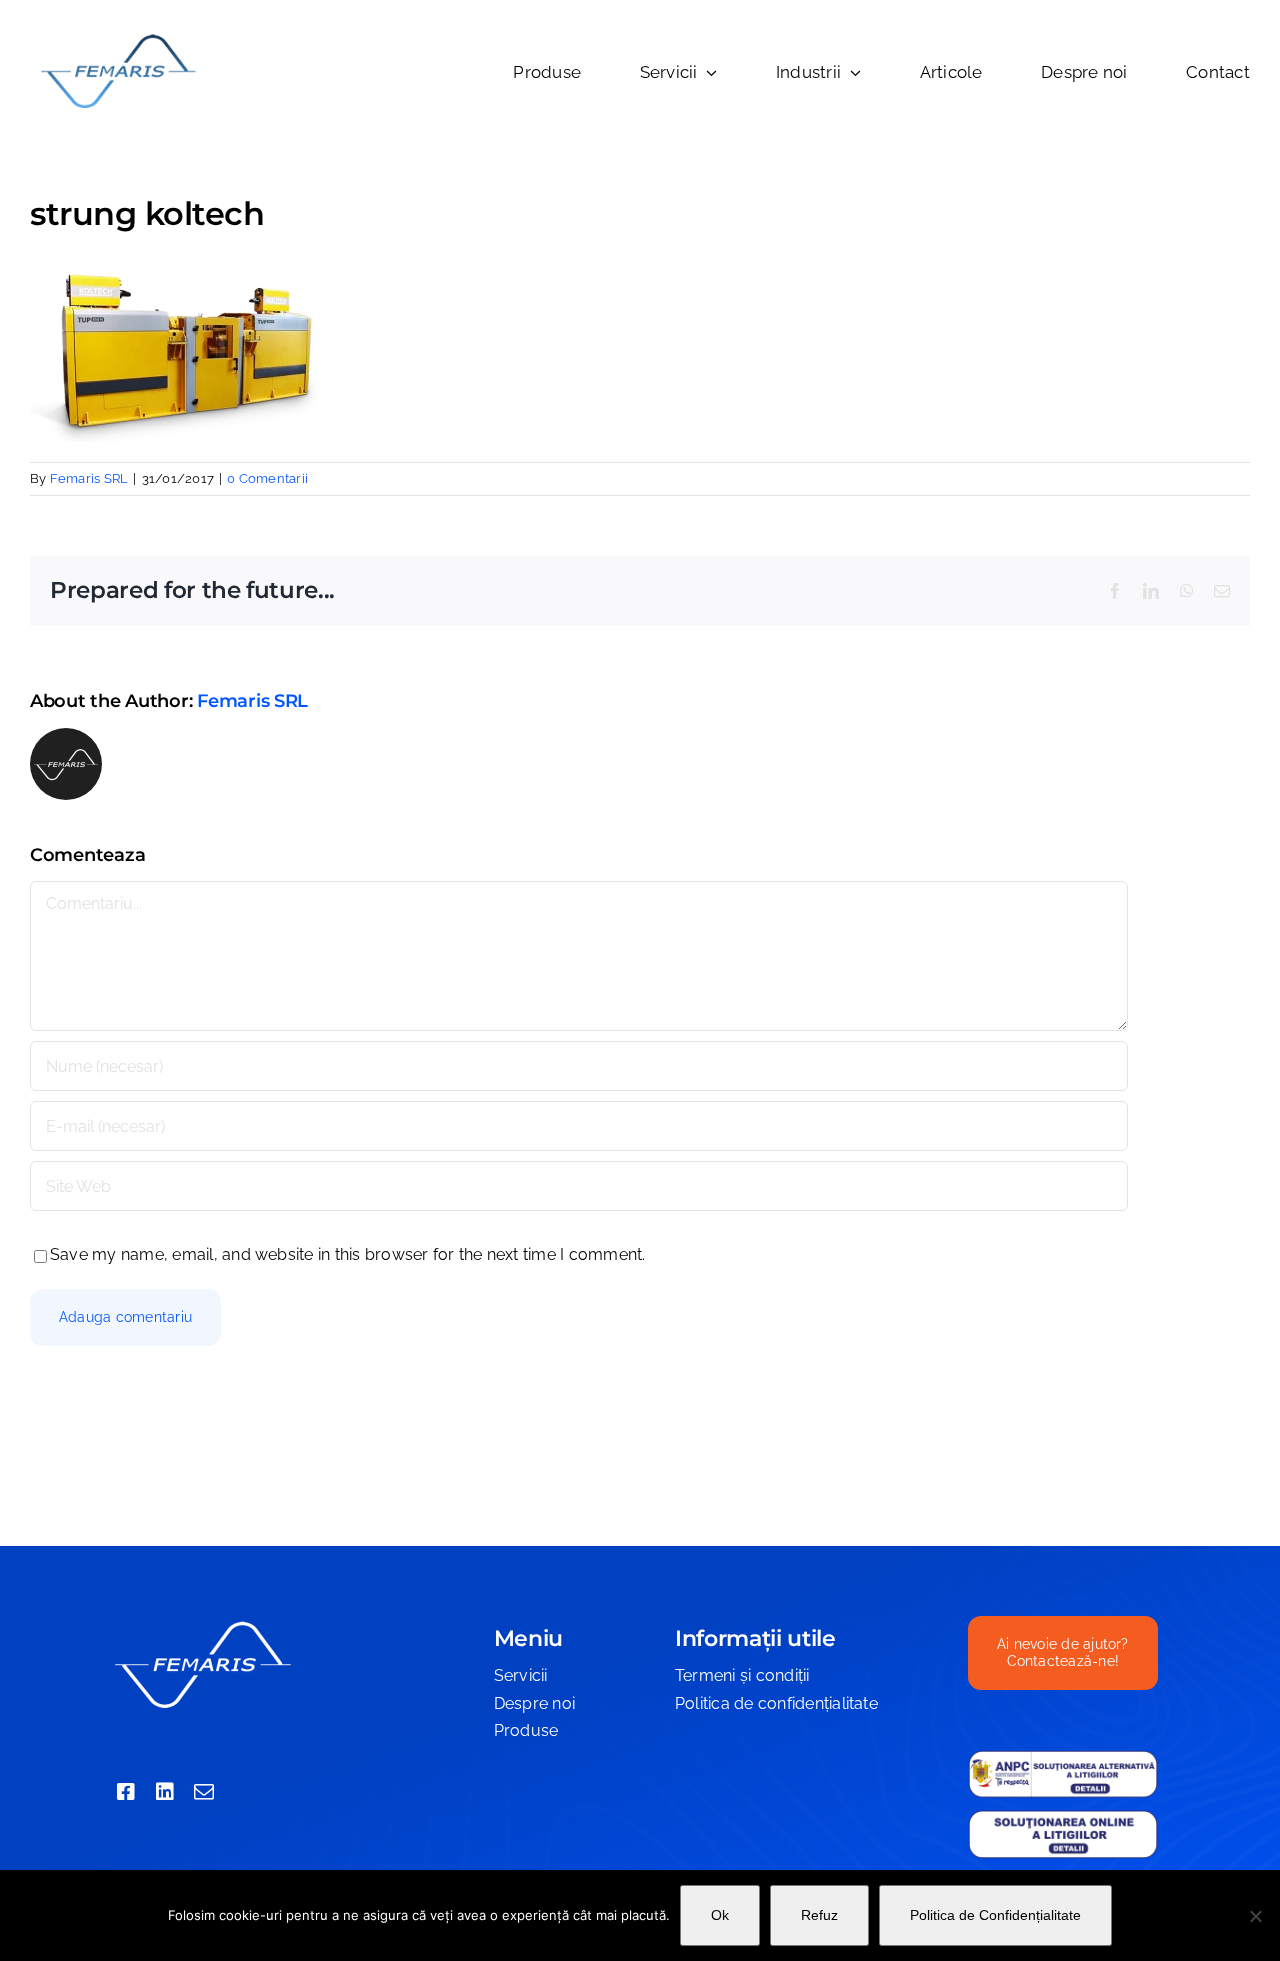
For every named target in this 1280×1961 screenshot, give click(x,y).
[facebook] (126, 1792)
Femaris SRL (89, 478)
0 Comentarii (267, 478)
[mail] (204, 1792)
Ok (720, 1915)
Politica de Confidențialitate (995, 1915)
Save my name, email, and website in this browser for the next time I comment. (347, 1254)
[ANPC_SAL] (1063, 1757)
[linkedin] (165, 1792)
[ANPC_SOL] (1063, 1816)
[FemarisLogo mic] (117, 37)
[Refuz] (1255, 1916)
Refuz (819, 1915)
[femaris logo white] (202, 1623)
